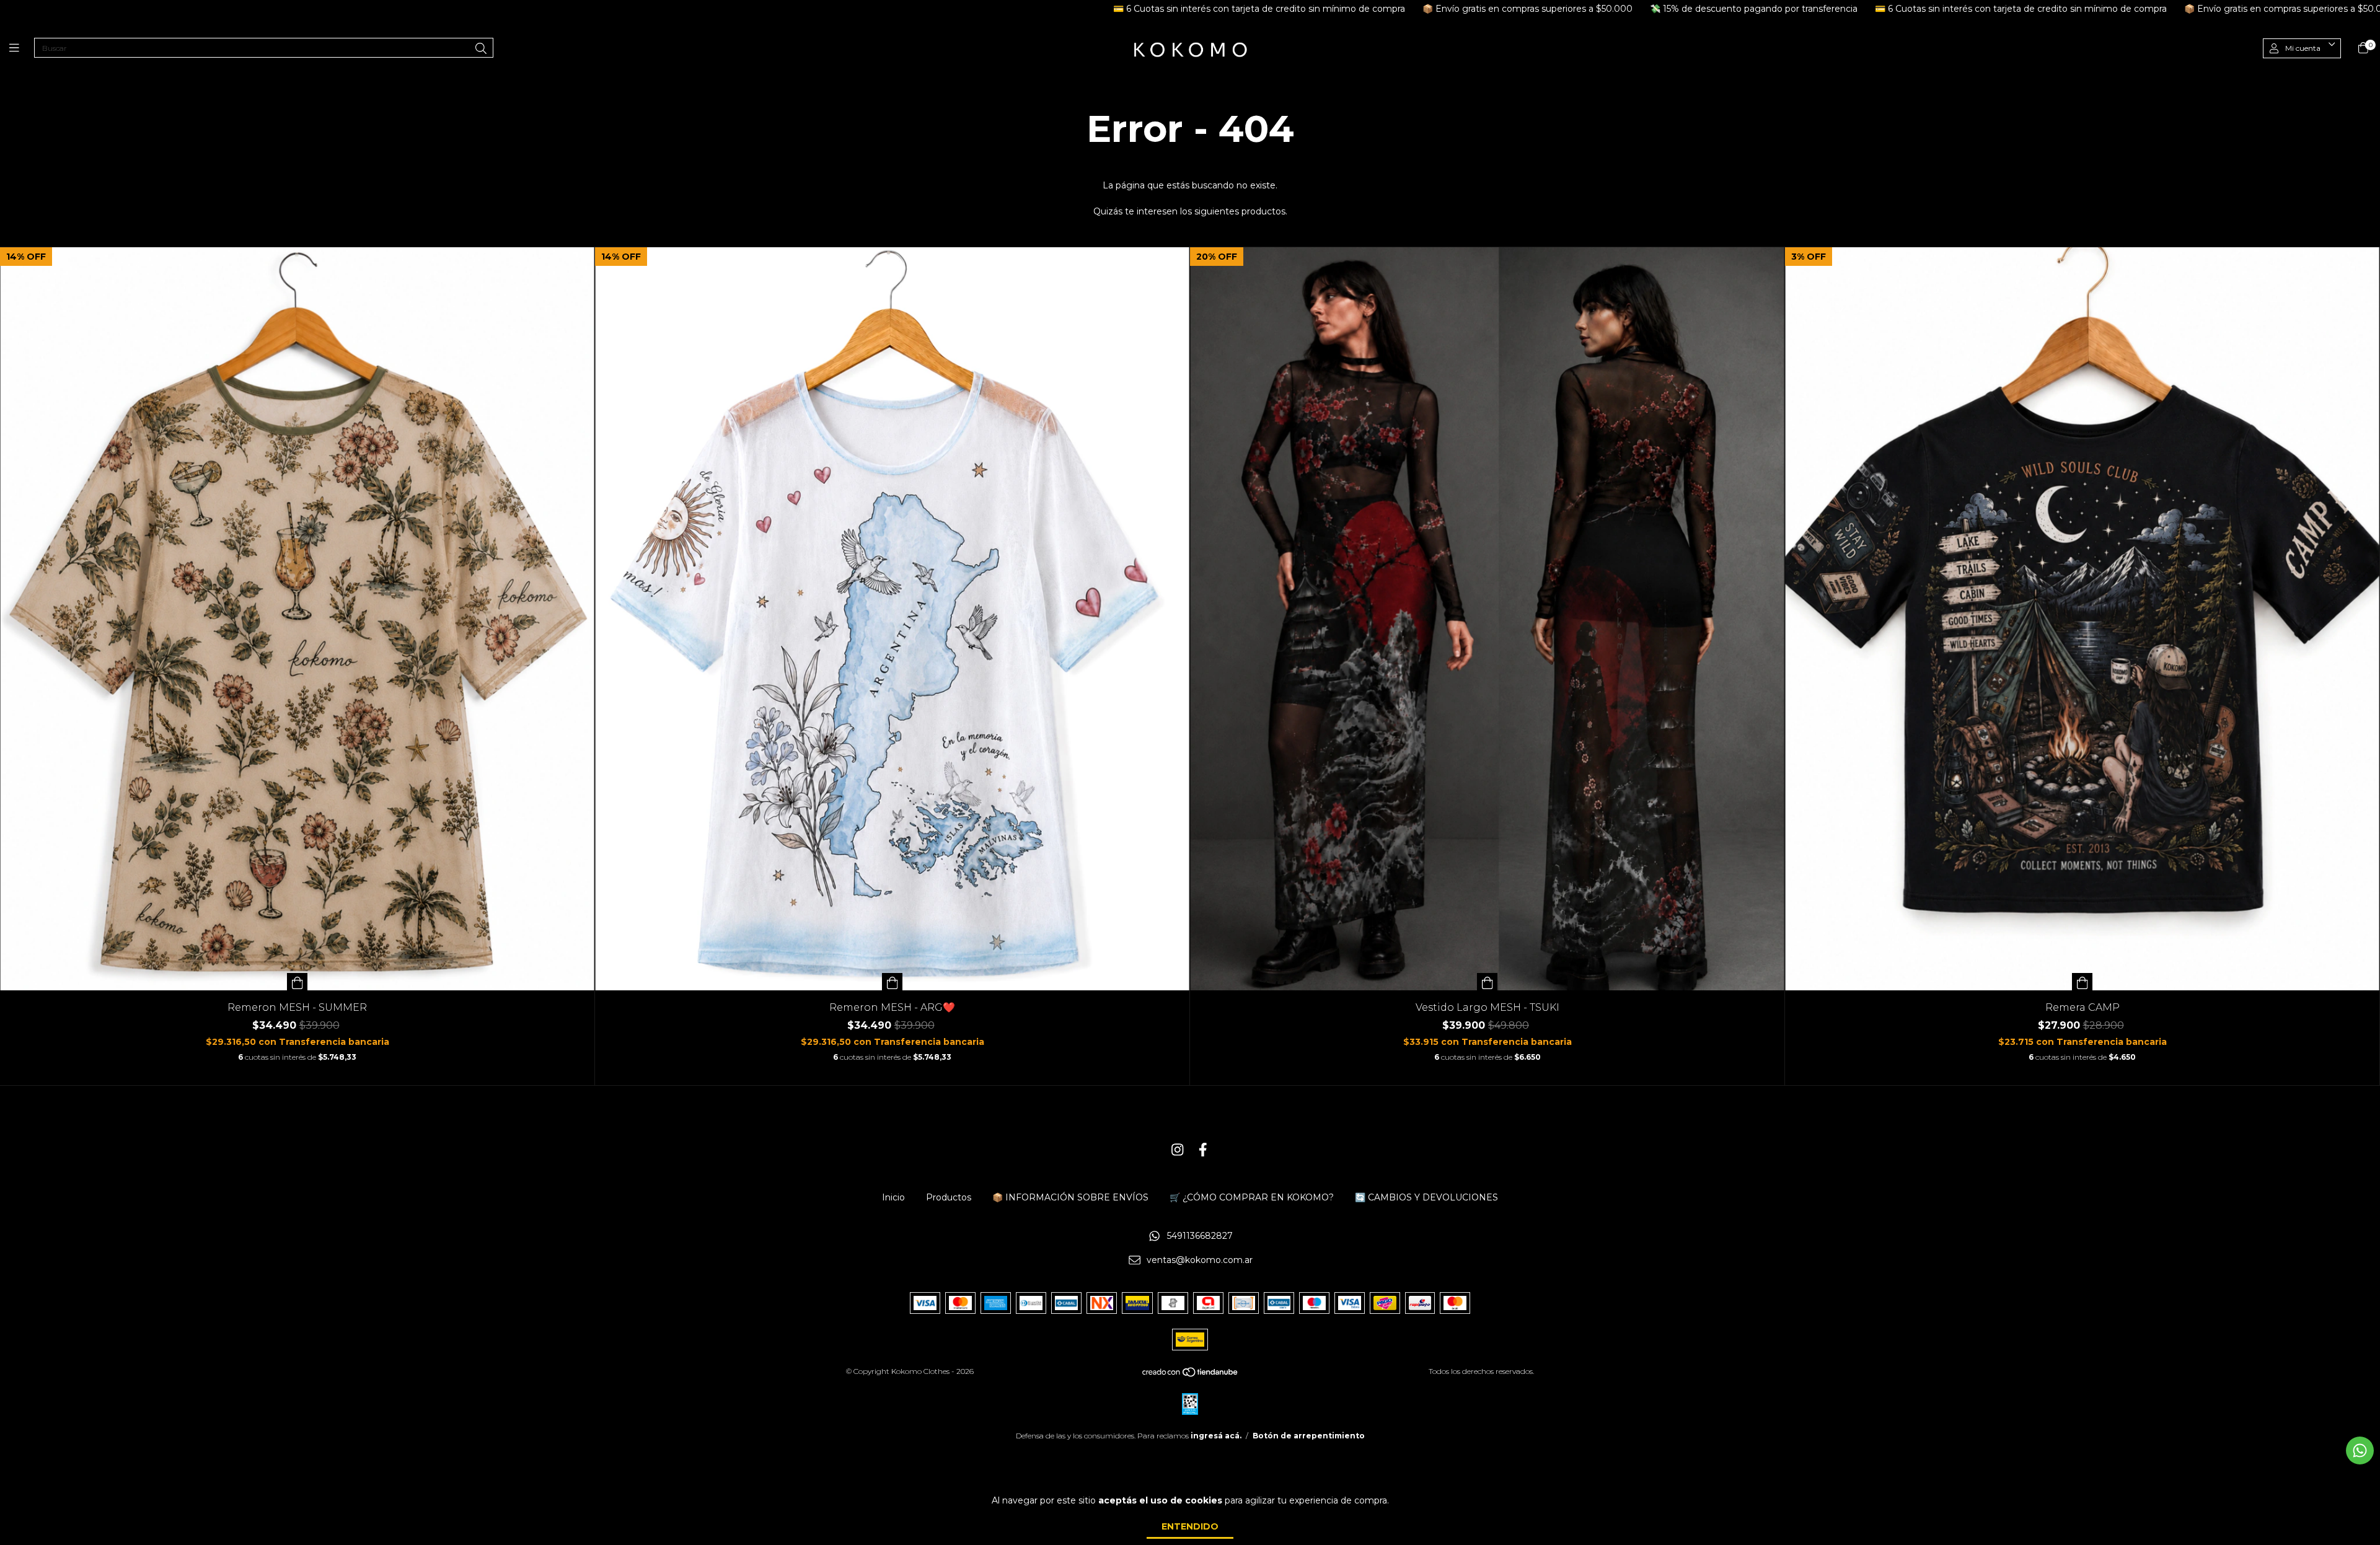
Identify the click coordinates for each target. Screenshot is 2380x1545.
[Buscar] (481, 49)
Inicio (893, 1197)
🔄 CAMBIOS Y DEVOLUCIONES (1426, 1197)
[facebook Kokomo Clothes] (1203, 1150)
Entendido (1190, 1526)
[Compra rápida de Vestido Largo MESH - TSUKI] (1487, 982)
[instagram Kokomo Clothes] (1178, 1150)
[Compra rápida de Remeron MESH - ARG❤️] (892, 982)
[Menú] (22, 48)
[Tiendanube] (1191, 1375)
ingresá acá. (1216, 1436)
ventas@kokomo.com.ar (1200, 1261)
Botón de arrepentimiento (1309, 1436)
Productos (949, 1197)
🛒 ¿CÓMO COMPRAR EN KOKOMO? (1252, 1197)
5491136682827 (1200, 1236)
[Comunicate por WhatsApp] (2360, 1450)
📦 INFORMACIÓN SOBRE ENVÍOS (1070, 1197)
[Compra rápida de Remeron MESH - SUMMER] (297, 982)
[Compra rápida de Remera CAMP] (2082, 982)
